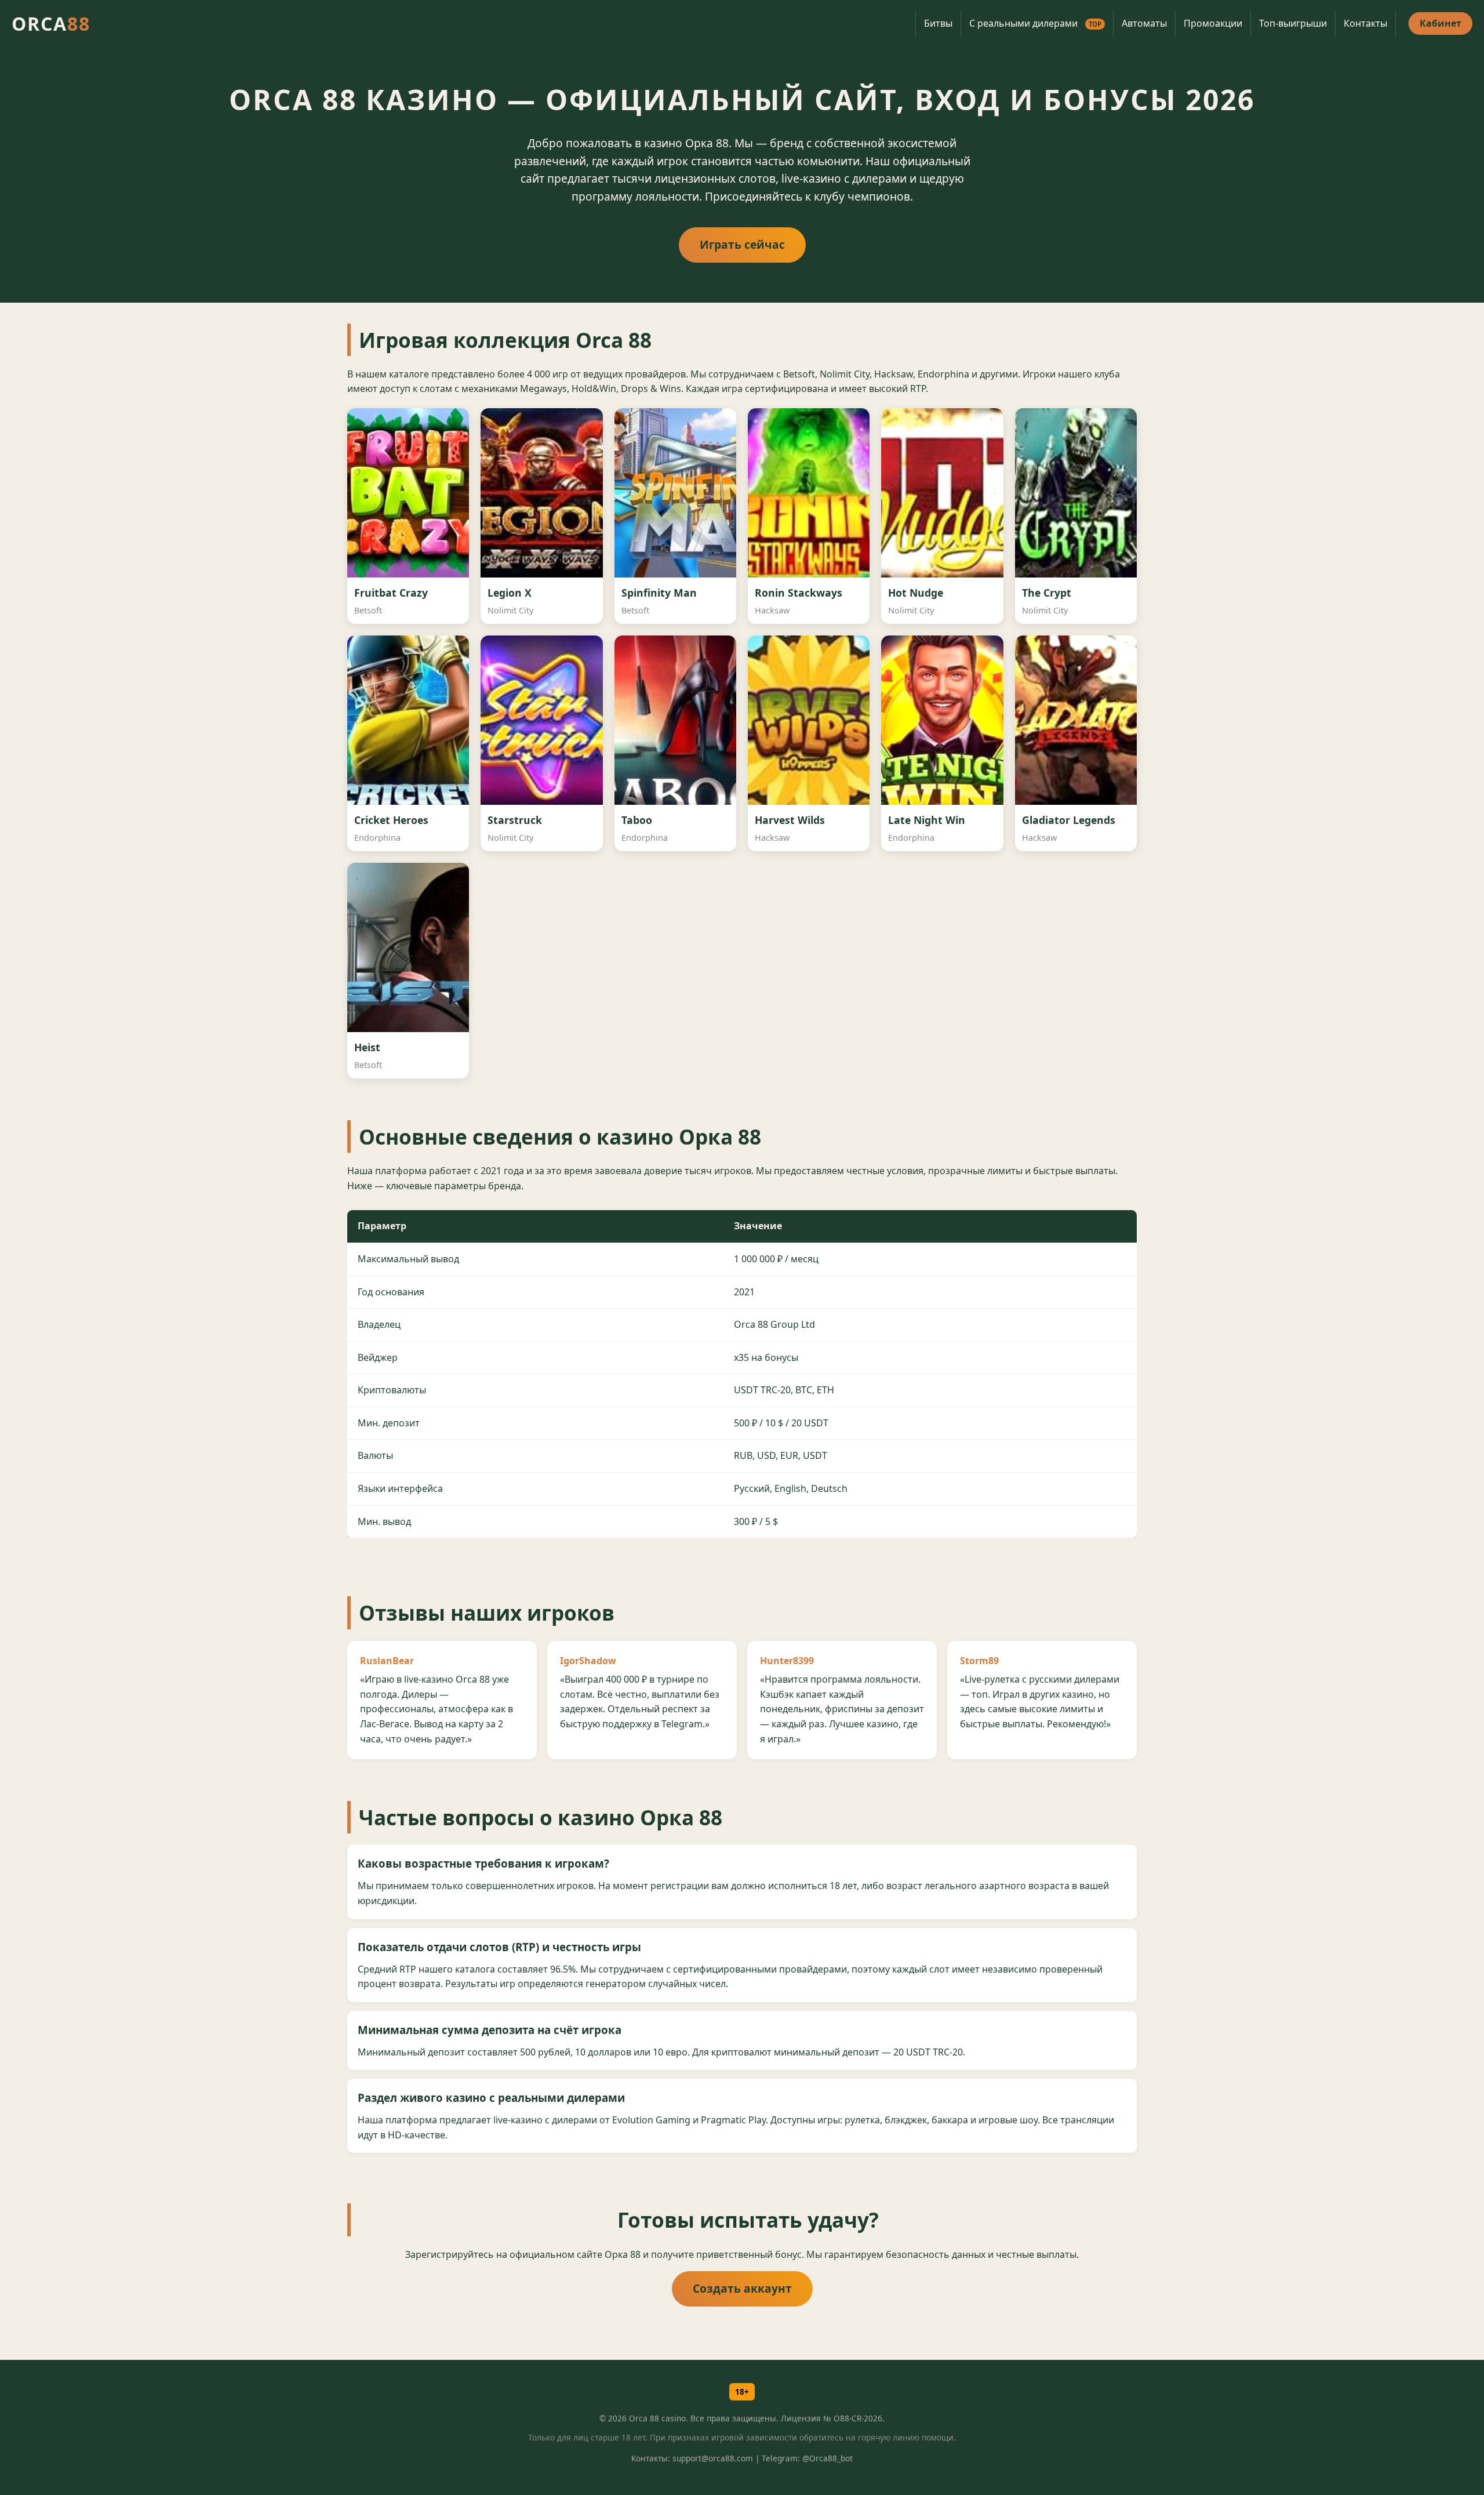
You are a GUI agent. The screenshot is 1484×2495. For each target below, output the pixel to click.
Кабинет (1441, 23)
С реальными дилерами (1035, 23)
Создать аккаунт (742, 2288)
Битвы (938, 23)
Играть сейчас (742, 244)
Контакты (1365, 23)
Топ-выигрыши (1293, 23)
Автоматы (1144, 23)
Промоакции (1213, 23)
